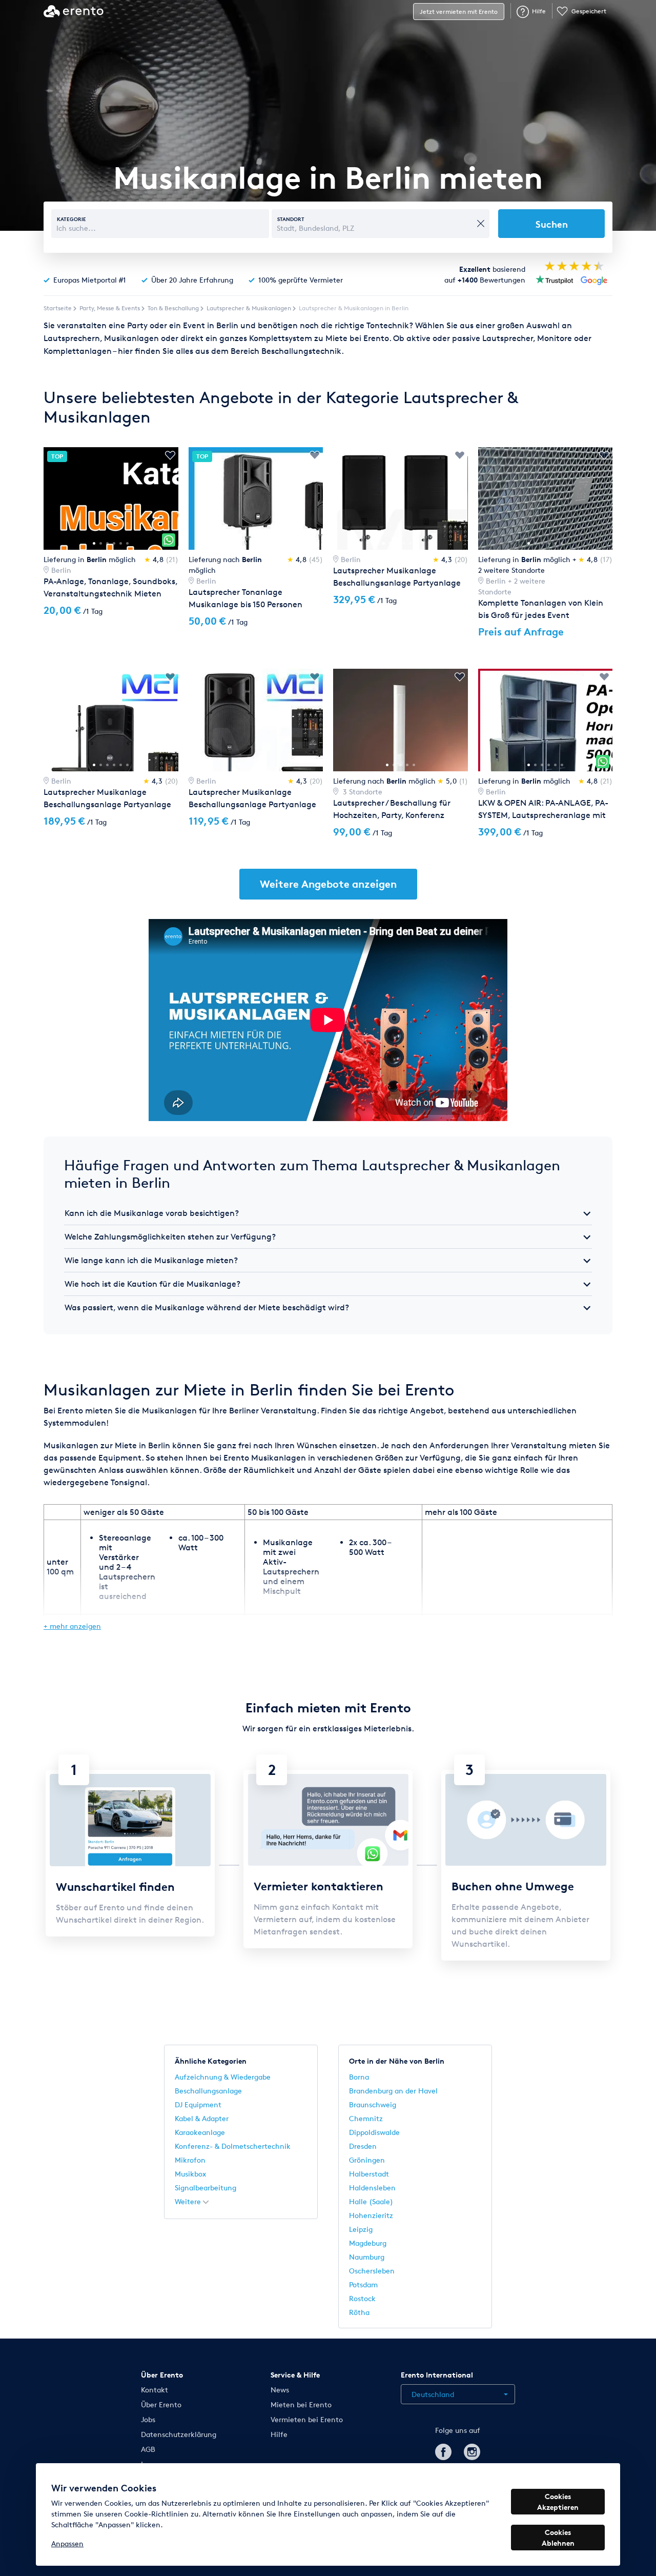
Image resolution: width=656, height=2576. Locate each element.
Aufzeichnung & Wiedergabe (223, 2077)
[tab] (328, 1213)
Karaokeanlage (200, 2132)
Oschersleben (372, 2271)
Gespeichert (589, 11)
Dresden (363, 2146)
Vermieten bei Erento (307, 2419)
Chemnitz (366, 2118)
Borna (359, 2077)
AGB (148, 2449)
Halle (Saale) (371, 2201)
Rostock (362, 2298)
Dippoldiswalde (374, 2132)
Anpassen (67, 2543)
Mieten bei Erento (301, 2404)
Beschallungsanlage (208, 2091)
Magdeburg (368, 2243)
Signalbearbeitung (206, 2188)
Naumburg (367, 2257)
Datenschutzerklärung (179, 2434)
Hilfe (539, 11)
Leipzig (361, 2229)
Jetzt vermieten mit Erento (459, 12)
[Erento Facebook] (443, 2450)
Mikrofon (190, 2160)
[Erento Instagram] (472, 2450)
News (280, 2390)
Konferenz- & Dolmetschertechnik (233, 2146)
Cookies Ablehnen (558, 2538)
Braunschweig (373, 2104)
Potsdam (363, 2284)
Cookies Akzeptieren (558, 2502)
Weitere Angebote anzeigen (328, 884)
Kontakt (155, 2390)
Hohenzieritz (371, 2215)
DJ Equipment (198, 2104)
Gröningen (367, 2160)
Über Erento (161, 2404)
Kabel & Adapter (202, 2118)
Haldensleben (372, 2188)
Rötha (359, 2312)
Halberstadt (369, 2174)
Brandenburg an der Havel (393, 2091)
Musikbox (190, 2174)
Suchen (552, 224)
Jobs (148, 2419)
